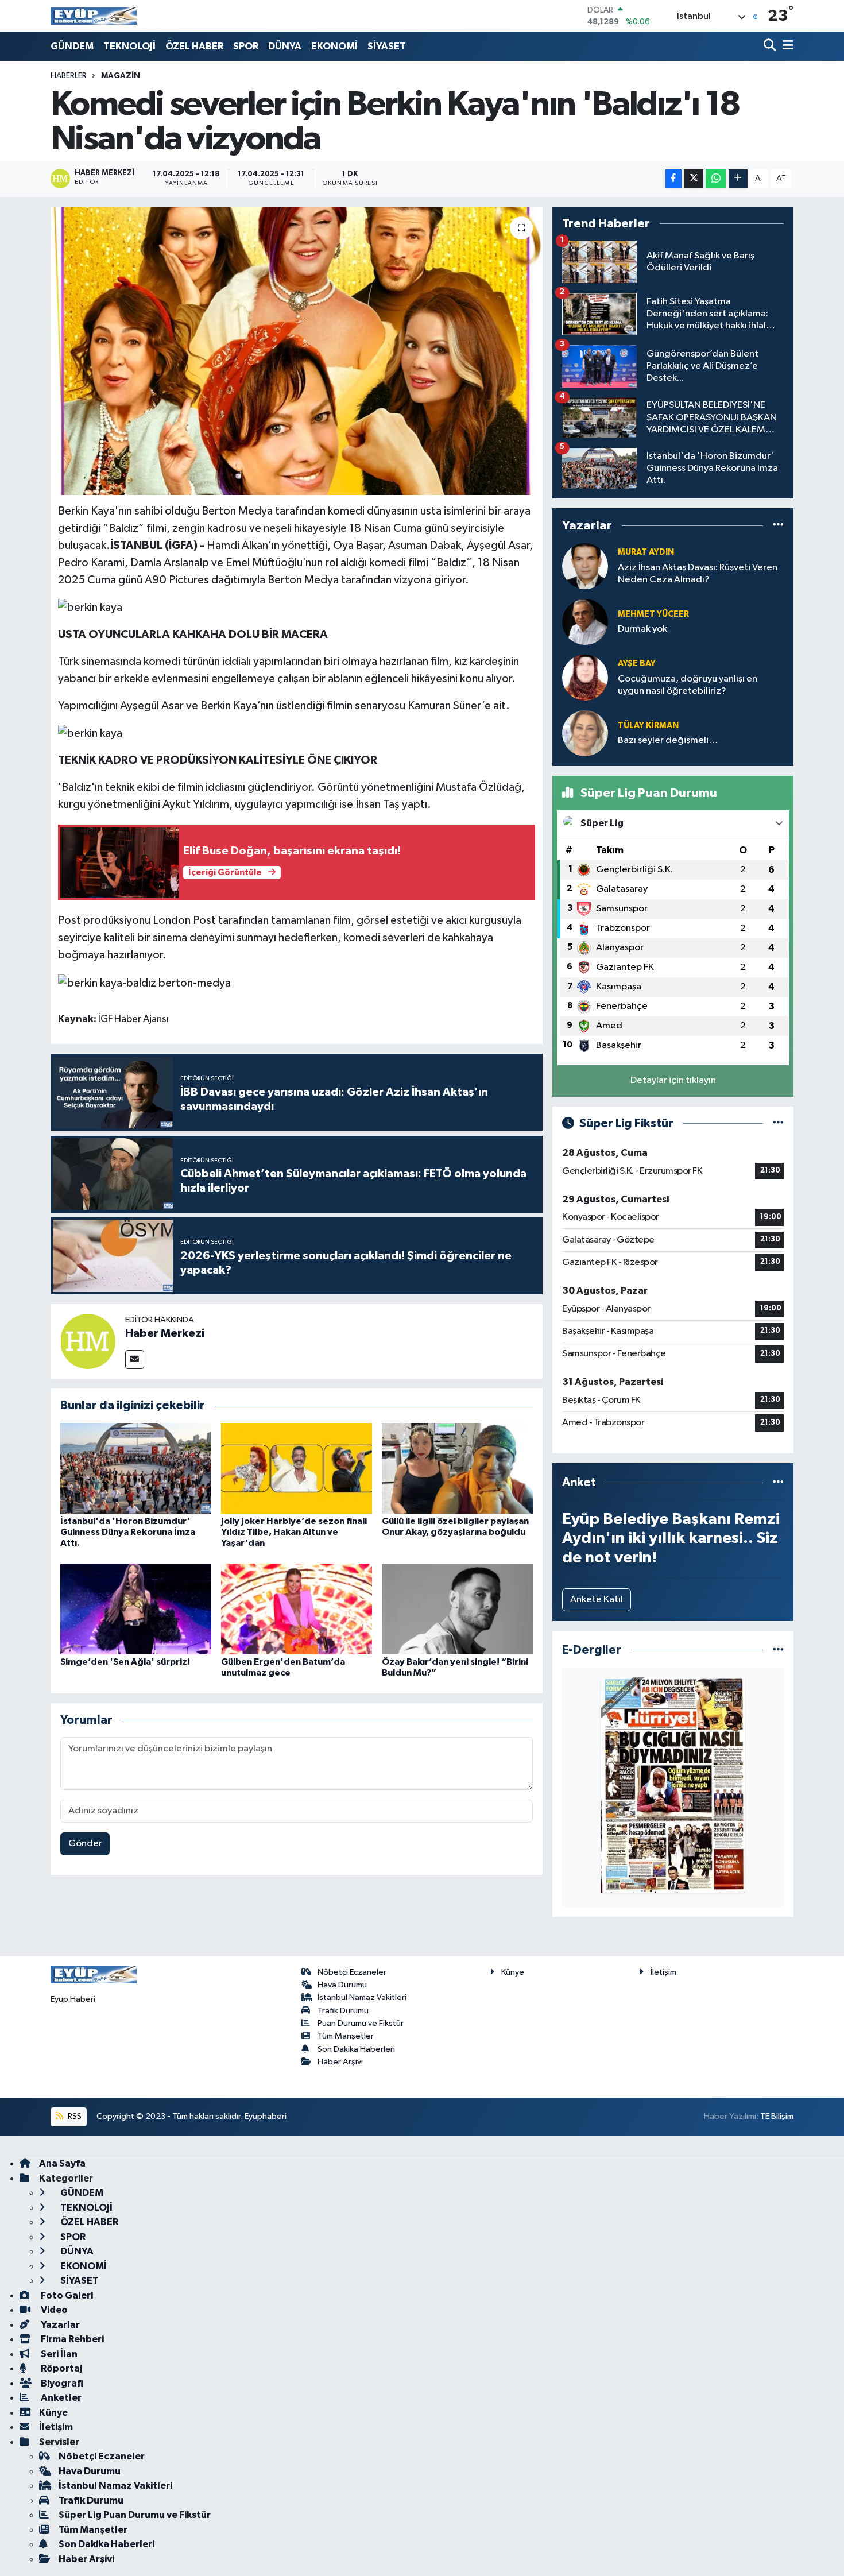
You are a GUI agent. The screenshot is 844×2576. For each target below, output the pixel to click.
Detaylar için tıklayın (673, 1080)
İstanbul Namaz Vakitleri (362, 1997)
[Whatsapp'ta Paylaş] (716, 179)
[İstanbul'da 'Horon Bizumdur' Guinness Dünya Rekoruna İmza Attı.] (136, 1468)
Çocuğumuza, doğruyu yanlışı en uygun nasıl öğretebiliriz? (688, 685)
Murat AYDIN (646, 552)
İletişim (663, 1972)
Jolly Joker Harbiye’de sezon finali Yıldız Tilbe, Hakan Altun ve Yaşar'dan (294, 1532)
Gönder (85, 1844)
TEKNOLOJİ (129, 46)
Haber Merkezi (165, 1333)
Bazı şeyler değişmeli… (668, 740)
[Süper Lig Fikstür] (778, 1123)
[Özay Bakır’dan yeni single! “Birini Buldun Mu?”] (457, 1609)
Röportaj (61, 2368)
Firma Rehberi (71, 2339)
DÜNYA (285, 46)
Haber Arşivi (340, 2062)
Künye (513, 1972)
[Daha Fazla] (738, 179)
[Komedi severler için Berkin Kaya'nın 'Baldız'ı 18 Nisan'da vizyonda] (297, 351)
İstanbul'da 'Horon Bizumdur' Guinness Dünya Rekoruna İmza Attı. (128, 1532)
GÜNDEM (72, 46)
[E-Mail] (135, 1359)
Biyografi (61, 2383)
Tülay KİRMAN (648, 726)
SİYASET (387, 46)
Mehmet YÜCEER (653, 614)
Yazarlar (59, 2325)
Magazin (121, 76)
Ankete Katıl (597, 1600)
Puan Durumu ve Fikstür (361, 2023)
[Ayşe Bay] (585, 677)
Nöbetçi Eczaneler (352, 1972)
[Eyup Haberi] (94, 16)
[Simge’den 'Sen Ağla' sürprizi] (136, 1609)
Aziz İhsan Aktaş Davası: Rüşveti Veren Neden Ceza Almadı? (698, 574)
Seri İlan (58, 2354)
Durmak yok (642, 629)
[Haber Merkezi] (88, 1341)
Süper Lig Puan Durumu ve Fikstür (135, 2515)
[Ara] (771, 46)
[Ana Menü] (786, 46)
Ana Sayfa (62, 2163)
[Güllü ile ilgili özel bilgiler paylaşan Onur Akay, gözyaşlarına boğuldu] (457, 1468)
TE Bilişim (777, 2116)
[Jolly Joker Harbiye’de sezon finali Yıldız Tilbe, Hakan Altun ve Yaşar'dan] (297, 1468)
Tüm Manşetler (346, 2036)
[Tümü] (778, 526)
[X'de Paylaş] (694, 179)
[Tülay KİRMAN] (585, 733)
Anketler (60, 2398)
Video (53, 2310)
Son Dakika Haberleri (356, 2049)
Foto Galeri (66, 2295)
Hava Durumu (342, 1985)
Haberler (69, 76)
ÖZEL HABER (194, 46)
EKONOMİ (334, 46)
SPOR (246, 46)
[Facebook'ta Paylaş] (673, 179)
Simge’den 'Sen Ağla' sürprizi (125, 1662)
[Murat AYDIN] (585, 566)
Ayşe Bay (637, 664)
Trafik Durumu (343, 2011)
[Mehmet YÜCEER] (585, 622)
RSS (74, 2116)
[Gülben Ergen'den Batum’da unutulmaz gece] (297, 1609)
